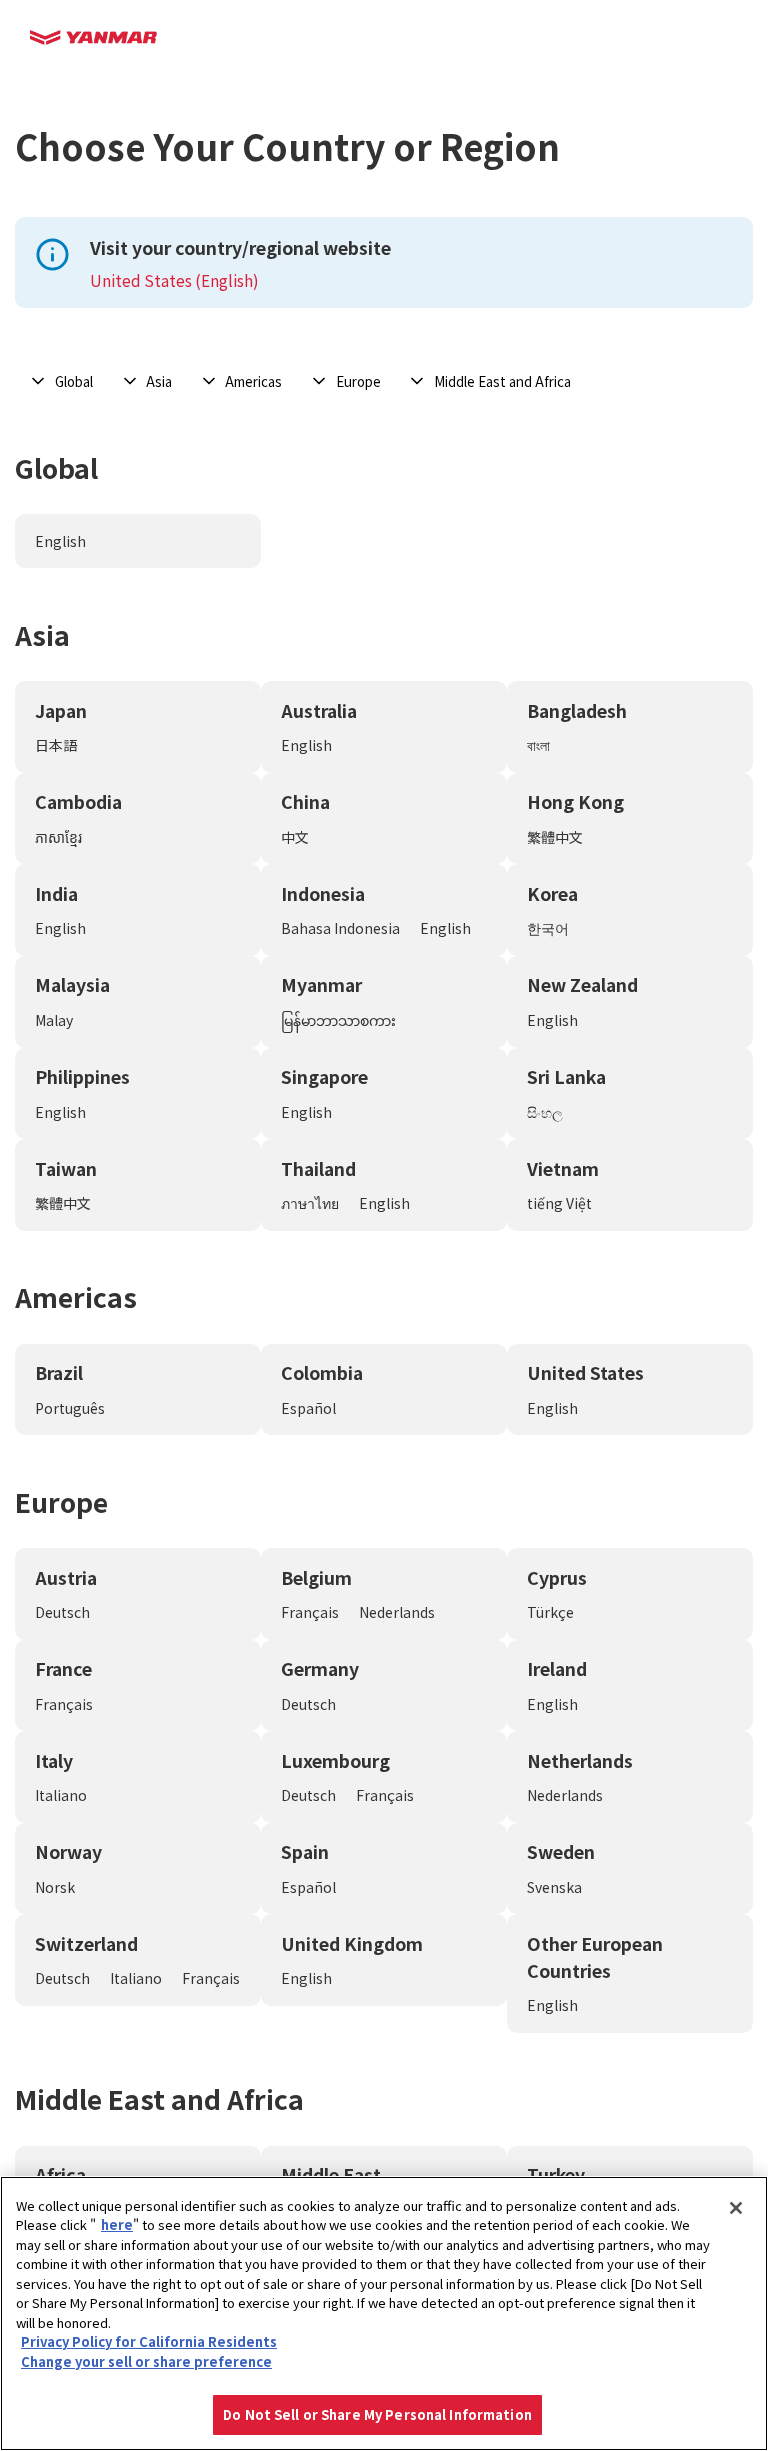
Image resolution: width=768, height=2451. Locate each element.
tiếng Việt (559, 1203)
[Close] (736, 2208)
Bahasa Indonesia (340, 928)
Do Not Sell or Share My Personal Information (377, 2414)
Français (310, 1612)
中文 (295, 837)
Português (70, 1408)
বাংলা (538, 745)
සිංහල (545, 1112)
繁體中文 (555, 837)
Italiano (61, 1795)
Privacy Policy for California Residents (149, 2341)
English (60, 541)
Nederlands (397, 1612)
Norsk (55, 1887)
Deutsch (62, 1612)
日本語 (56, 745)
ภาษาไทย (310, 1203)
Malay (54, 1020)
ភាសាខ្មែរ (58, 837)
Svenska (554, 1887)
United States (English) (174, 280)
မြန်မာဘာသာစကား (338, 1020)
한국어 (548, 928)
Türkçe (550, 1612)
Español (308, 1408)
